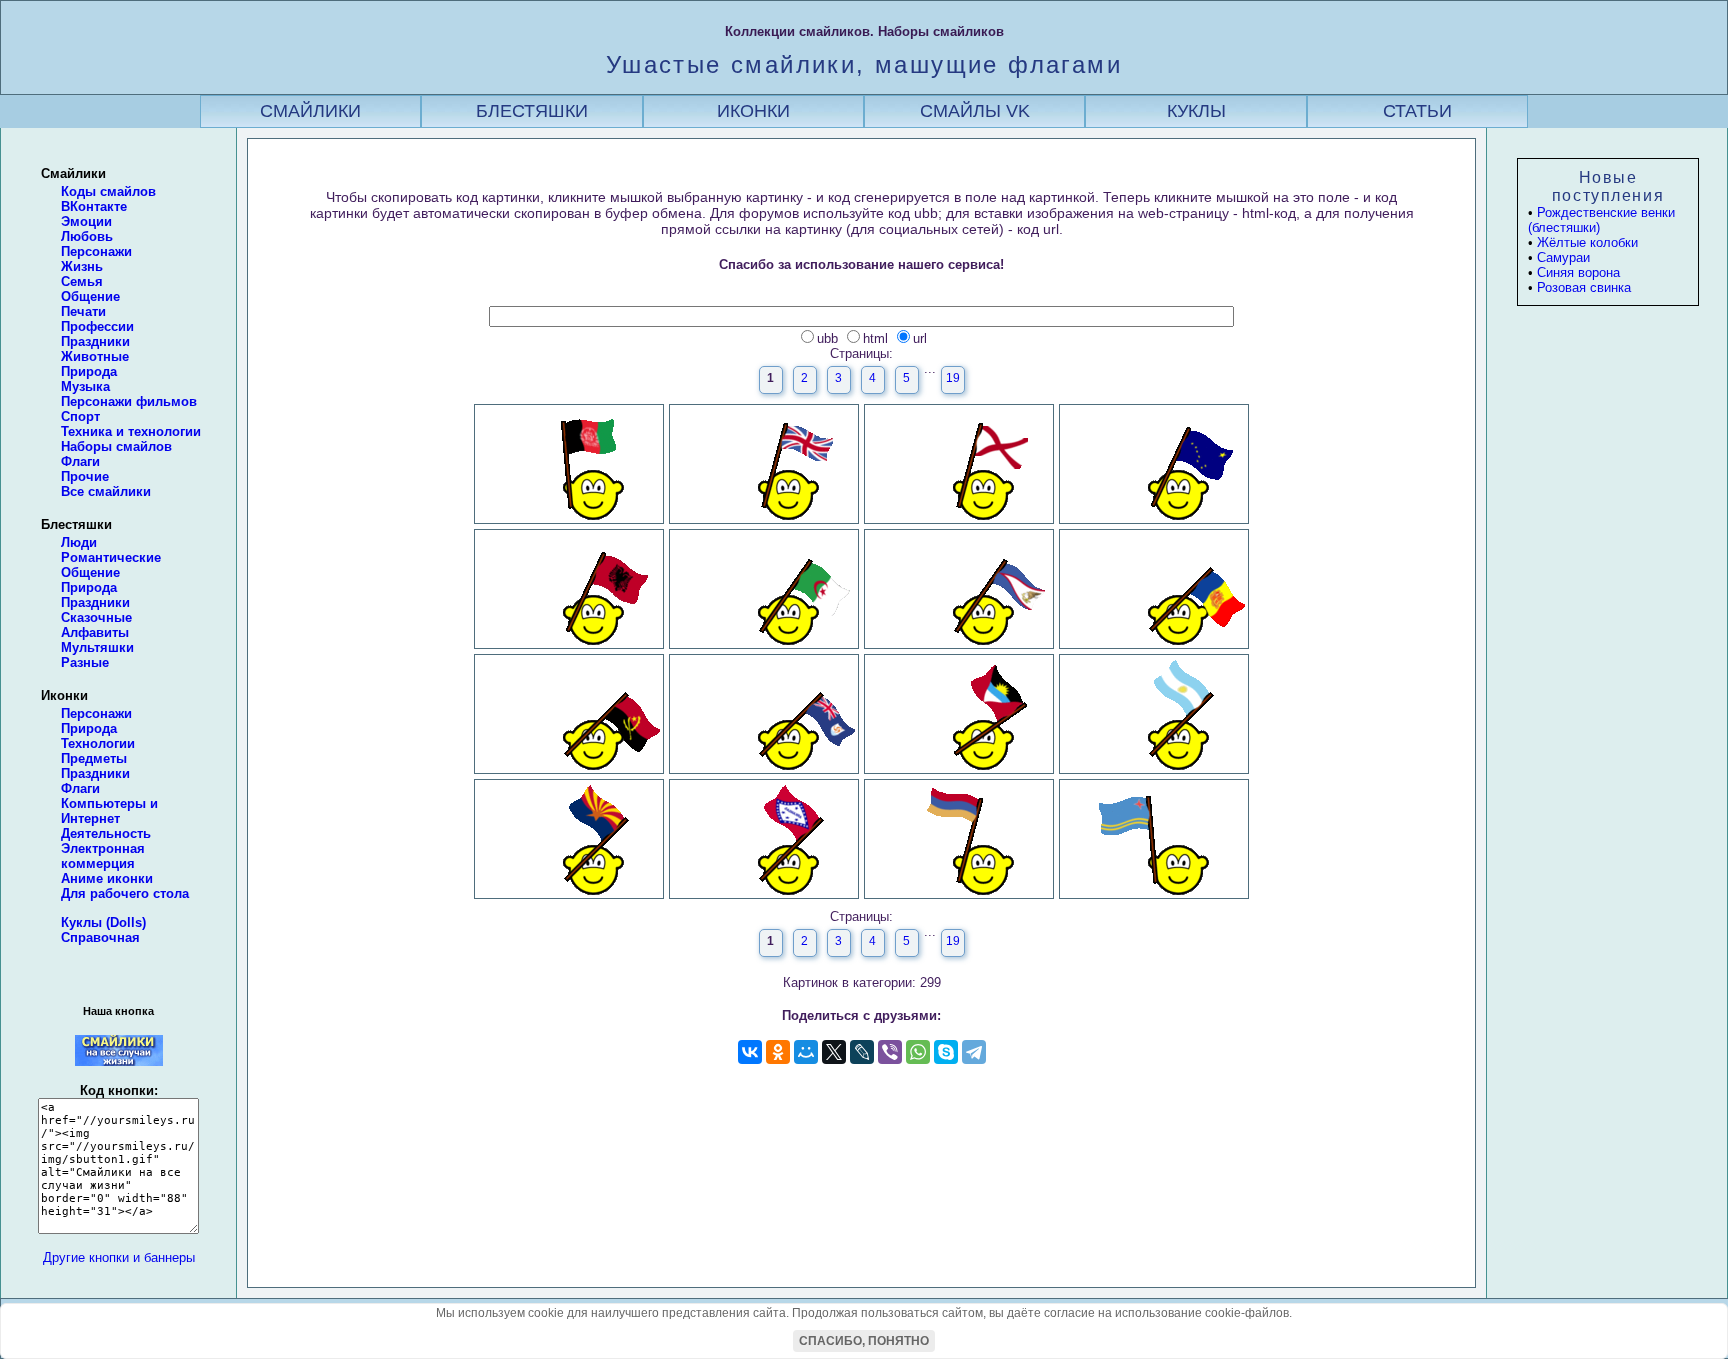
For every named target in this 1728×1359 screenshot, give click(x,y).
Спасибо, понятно (864, 1341)
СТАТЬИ (1417, 111)
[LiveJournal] (862, 1052)
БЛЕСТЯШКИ (532, 111)
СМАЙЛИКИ (310, 111)
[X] (834, 1052)
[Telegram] (974, 1052)
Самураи (1563, 257)
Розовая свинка (1584, 287)
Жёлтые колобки (1587, 242)
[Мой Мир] (806, 1052)
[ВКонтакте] (750, 1052)
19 (953, 378)
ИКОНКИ (753, 111)
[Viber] (890, 1052)
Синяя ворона (1578, 272)
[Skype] (946, 1052)
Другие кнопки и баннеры (119, 1257)
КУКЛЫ (1196, 111)
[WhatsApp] (918, 1052)
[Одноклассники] (778, 1052)
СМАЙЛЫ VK (975, 111)
